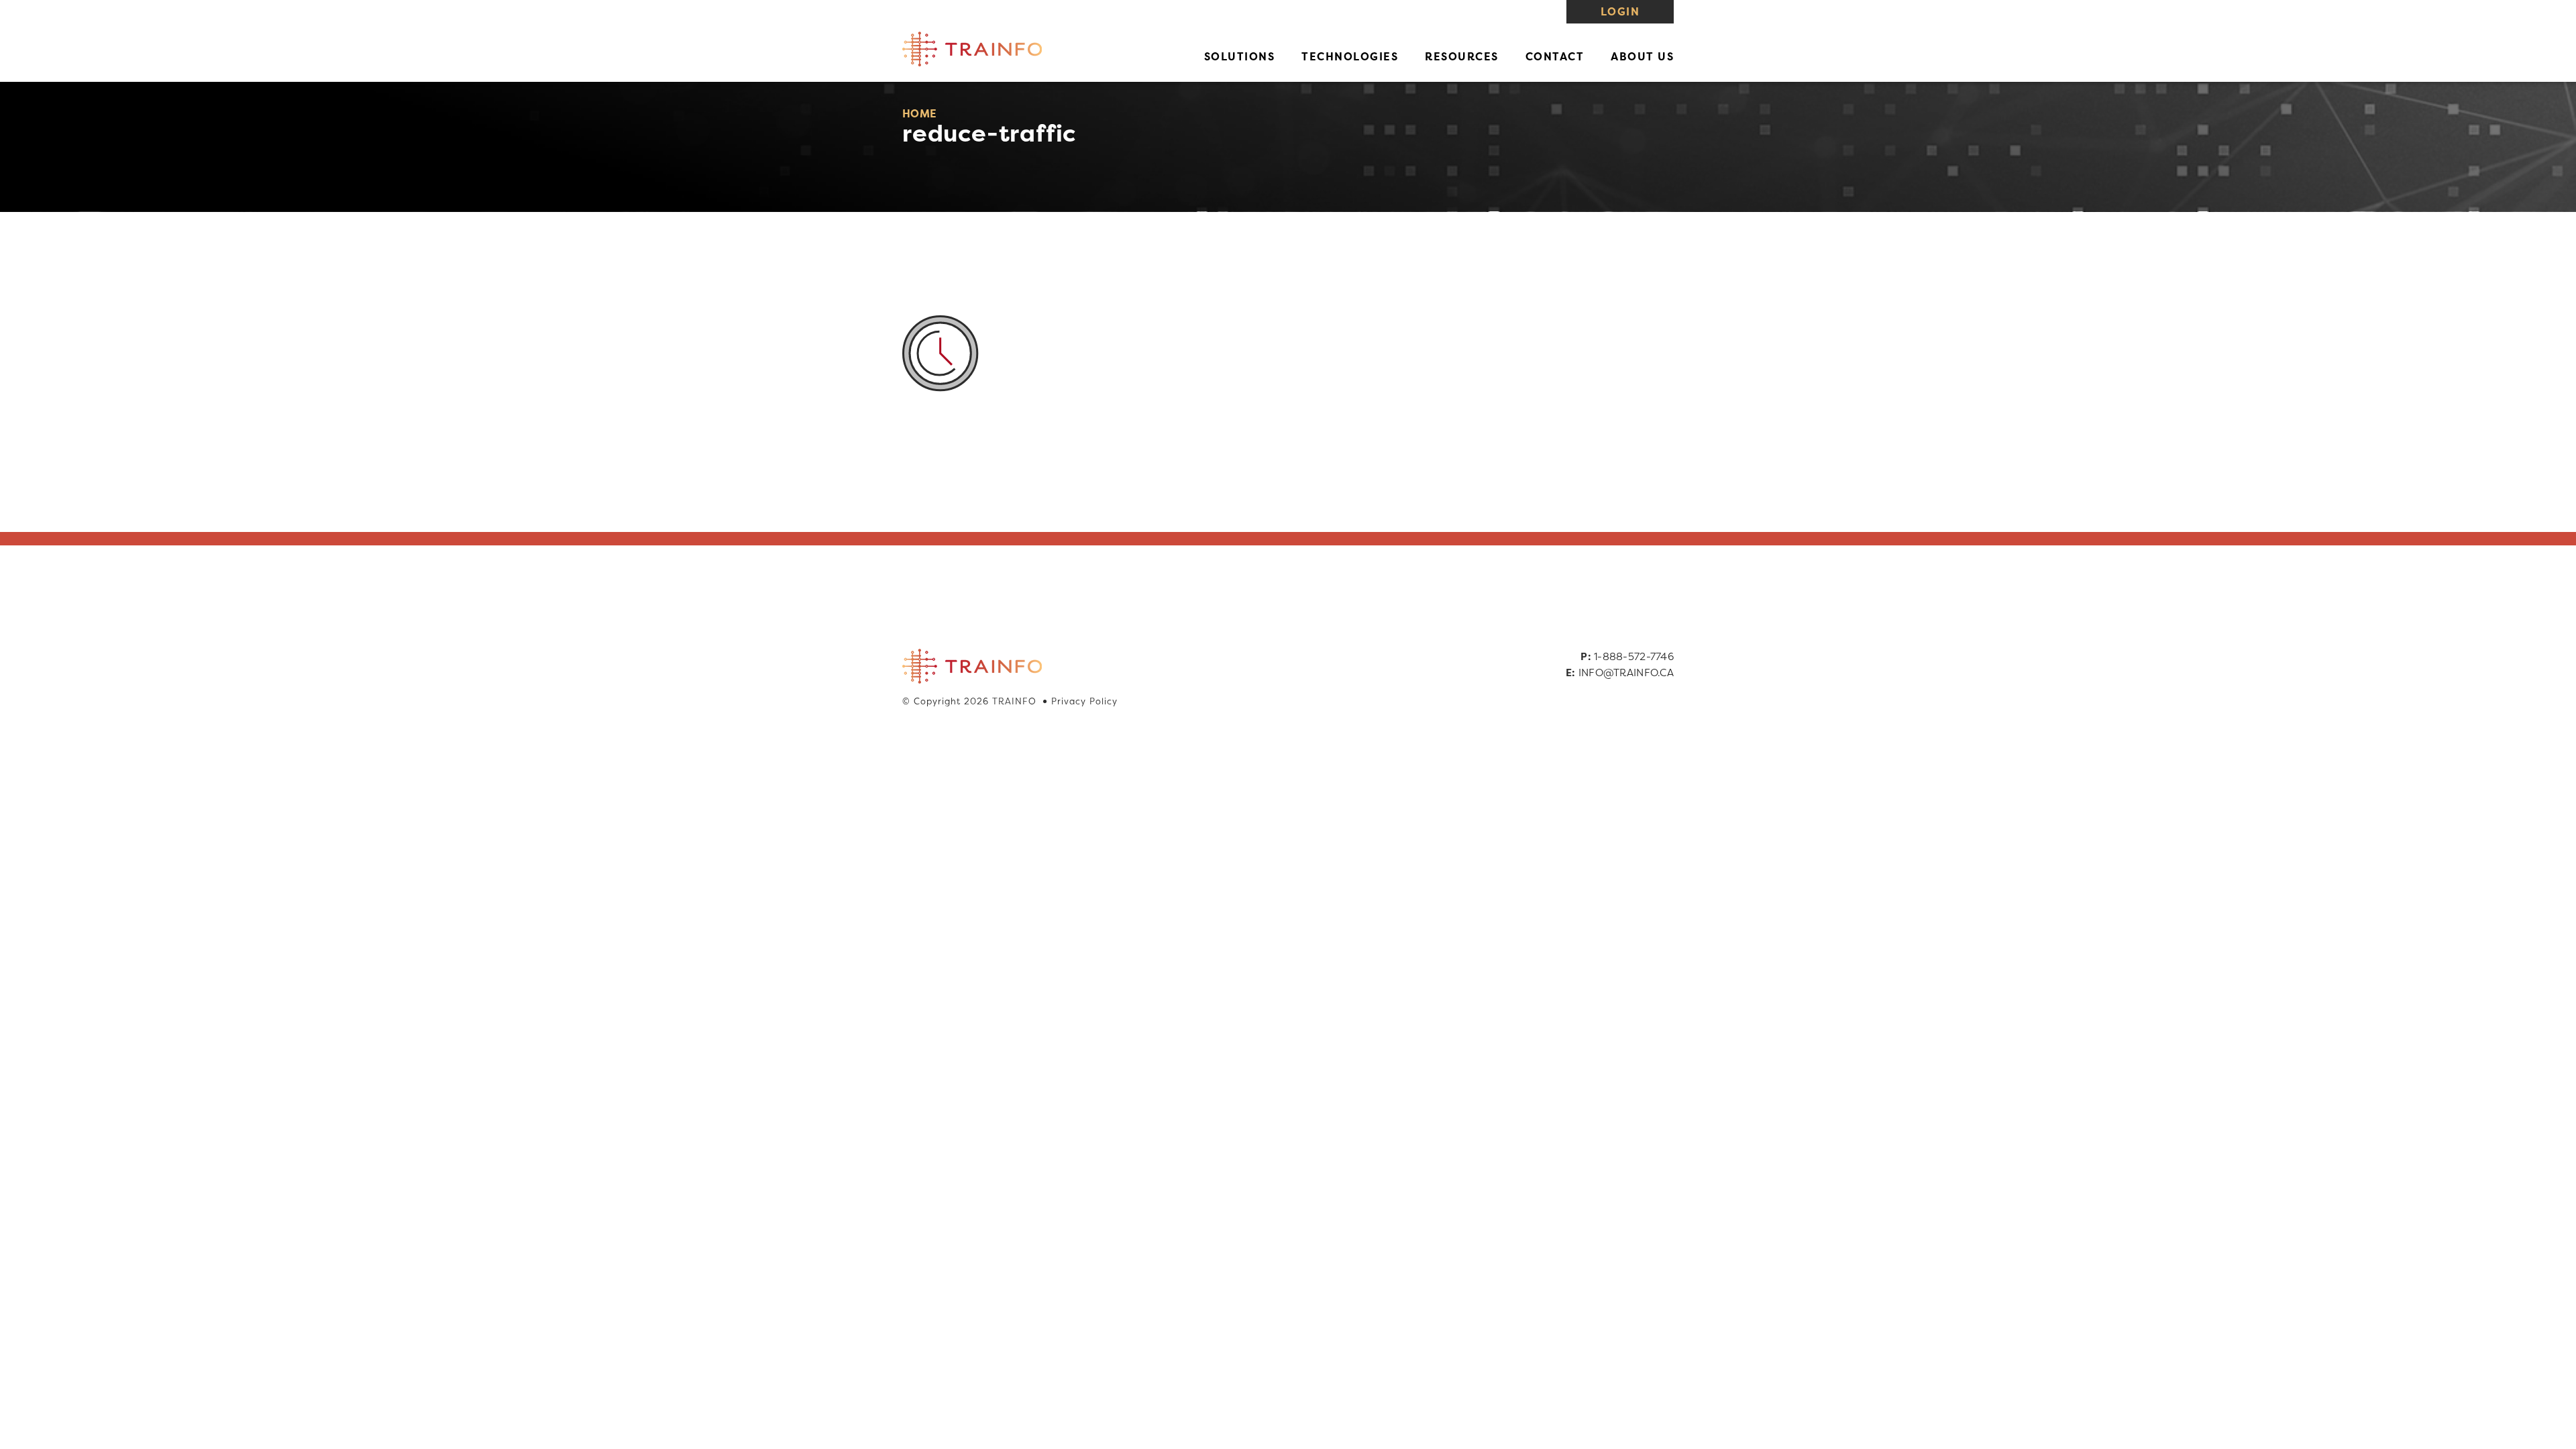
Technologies (1350, 56)
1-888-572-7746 (1634, 656)
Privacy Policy (1084, 701)
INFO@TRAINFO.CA (1626, 673)
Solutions (1240, 56)
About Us (1642, 56)
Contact (1555, 56)
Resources (1462, 56)
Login (1620, 11)
